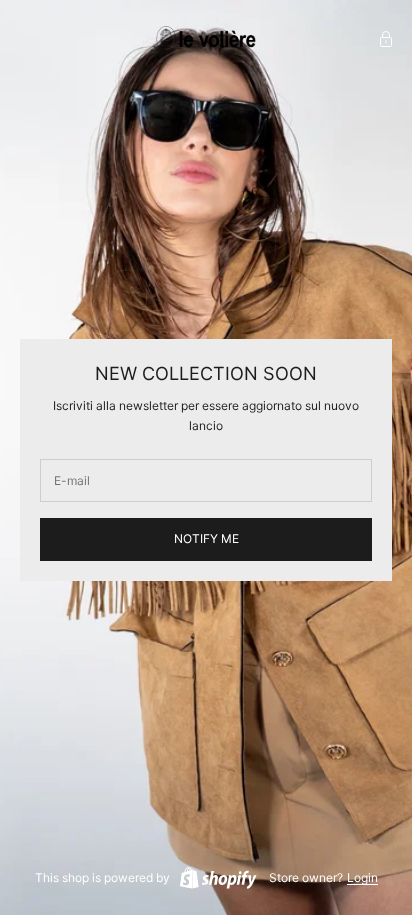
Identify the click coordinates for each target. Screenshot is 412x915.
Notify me (206, 538)
